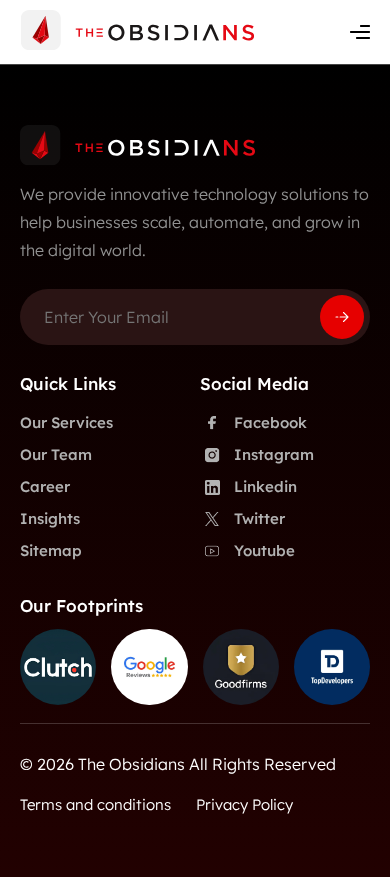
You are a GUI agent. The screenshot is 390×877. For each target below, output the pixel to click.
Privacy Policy (244, 804)
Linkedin (265, 486)
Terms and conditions (95, 804)
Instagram (274, 454)
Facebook (270, 422)
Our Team (56, 454)
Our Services (66, 422)
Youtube (264, 550)
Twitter (259, 518)
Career (45, 486)
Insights (50, 518)
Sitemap (51, 550)
